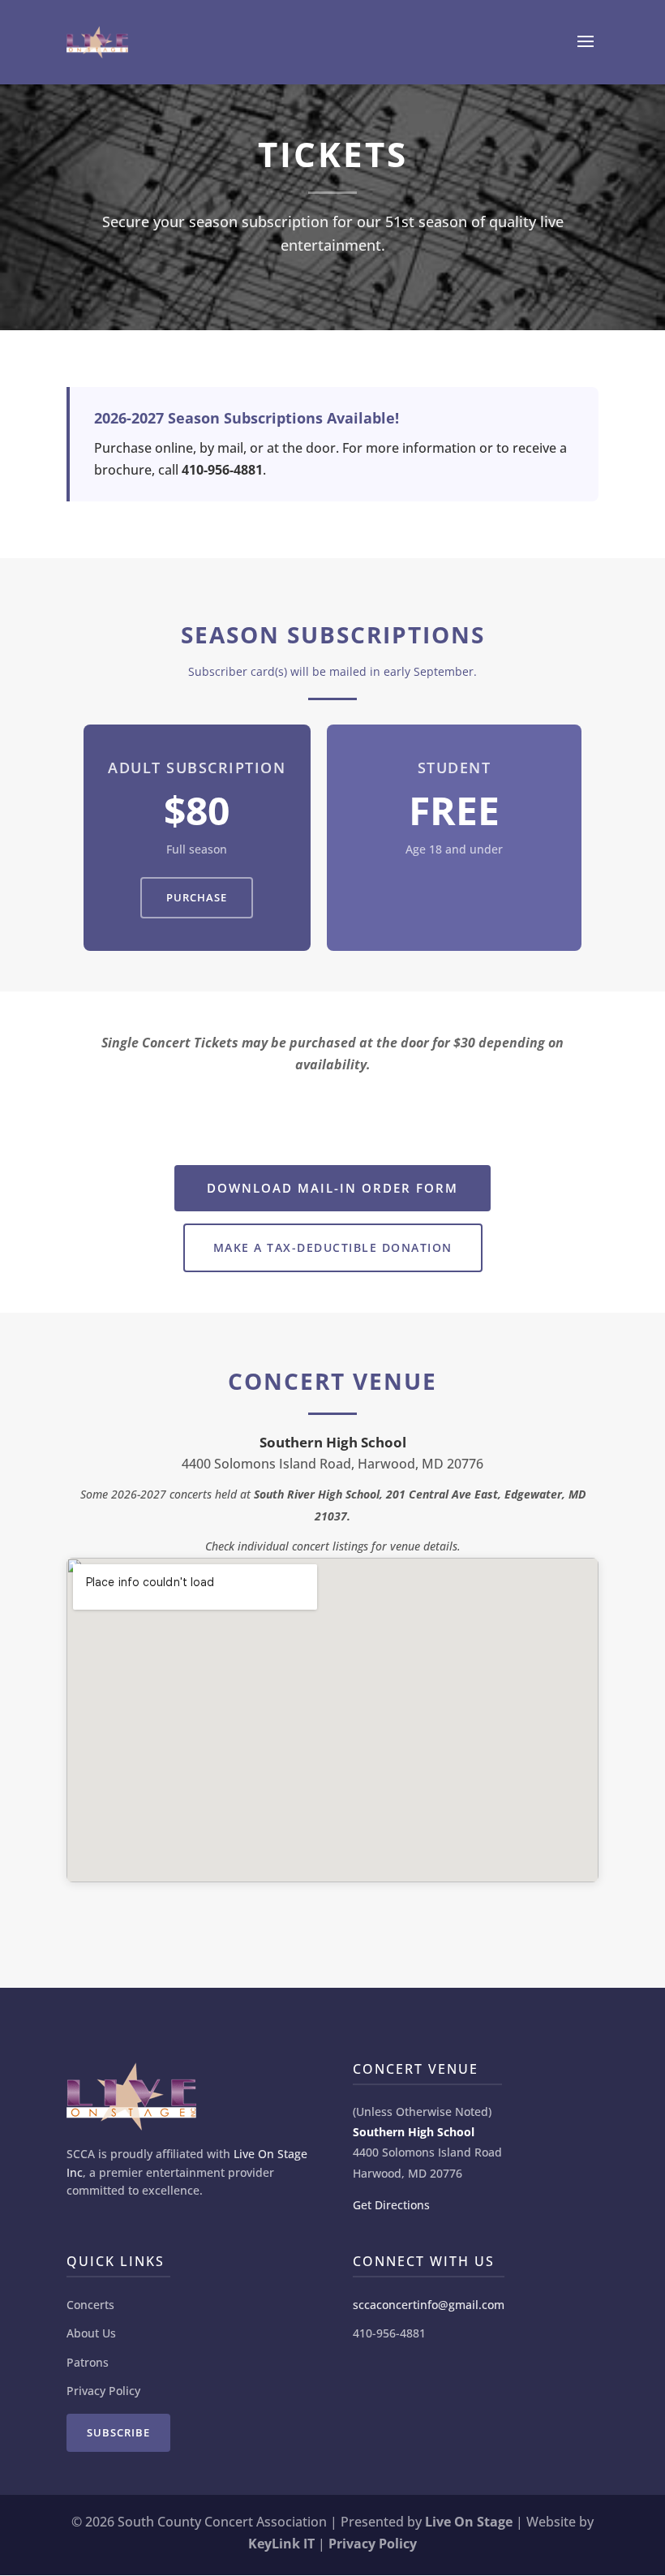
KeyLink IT (281, 2544)
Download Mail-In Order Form (332, 1188)
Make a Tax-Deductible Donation (333, 1247)
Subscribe (118, 2432)
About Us (91, 2333)
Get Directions (391, 2205)
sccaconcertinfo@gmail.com (429, 2305)
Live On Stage (469, 2522)
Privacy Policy (103, 2391)
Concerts (90, 2305)
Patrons (88, 2362)
